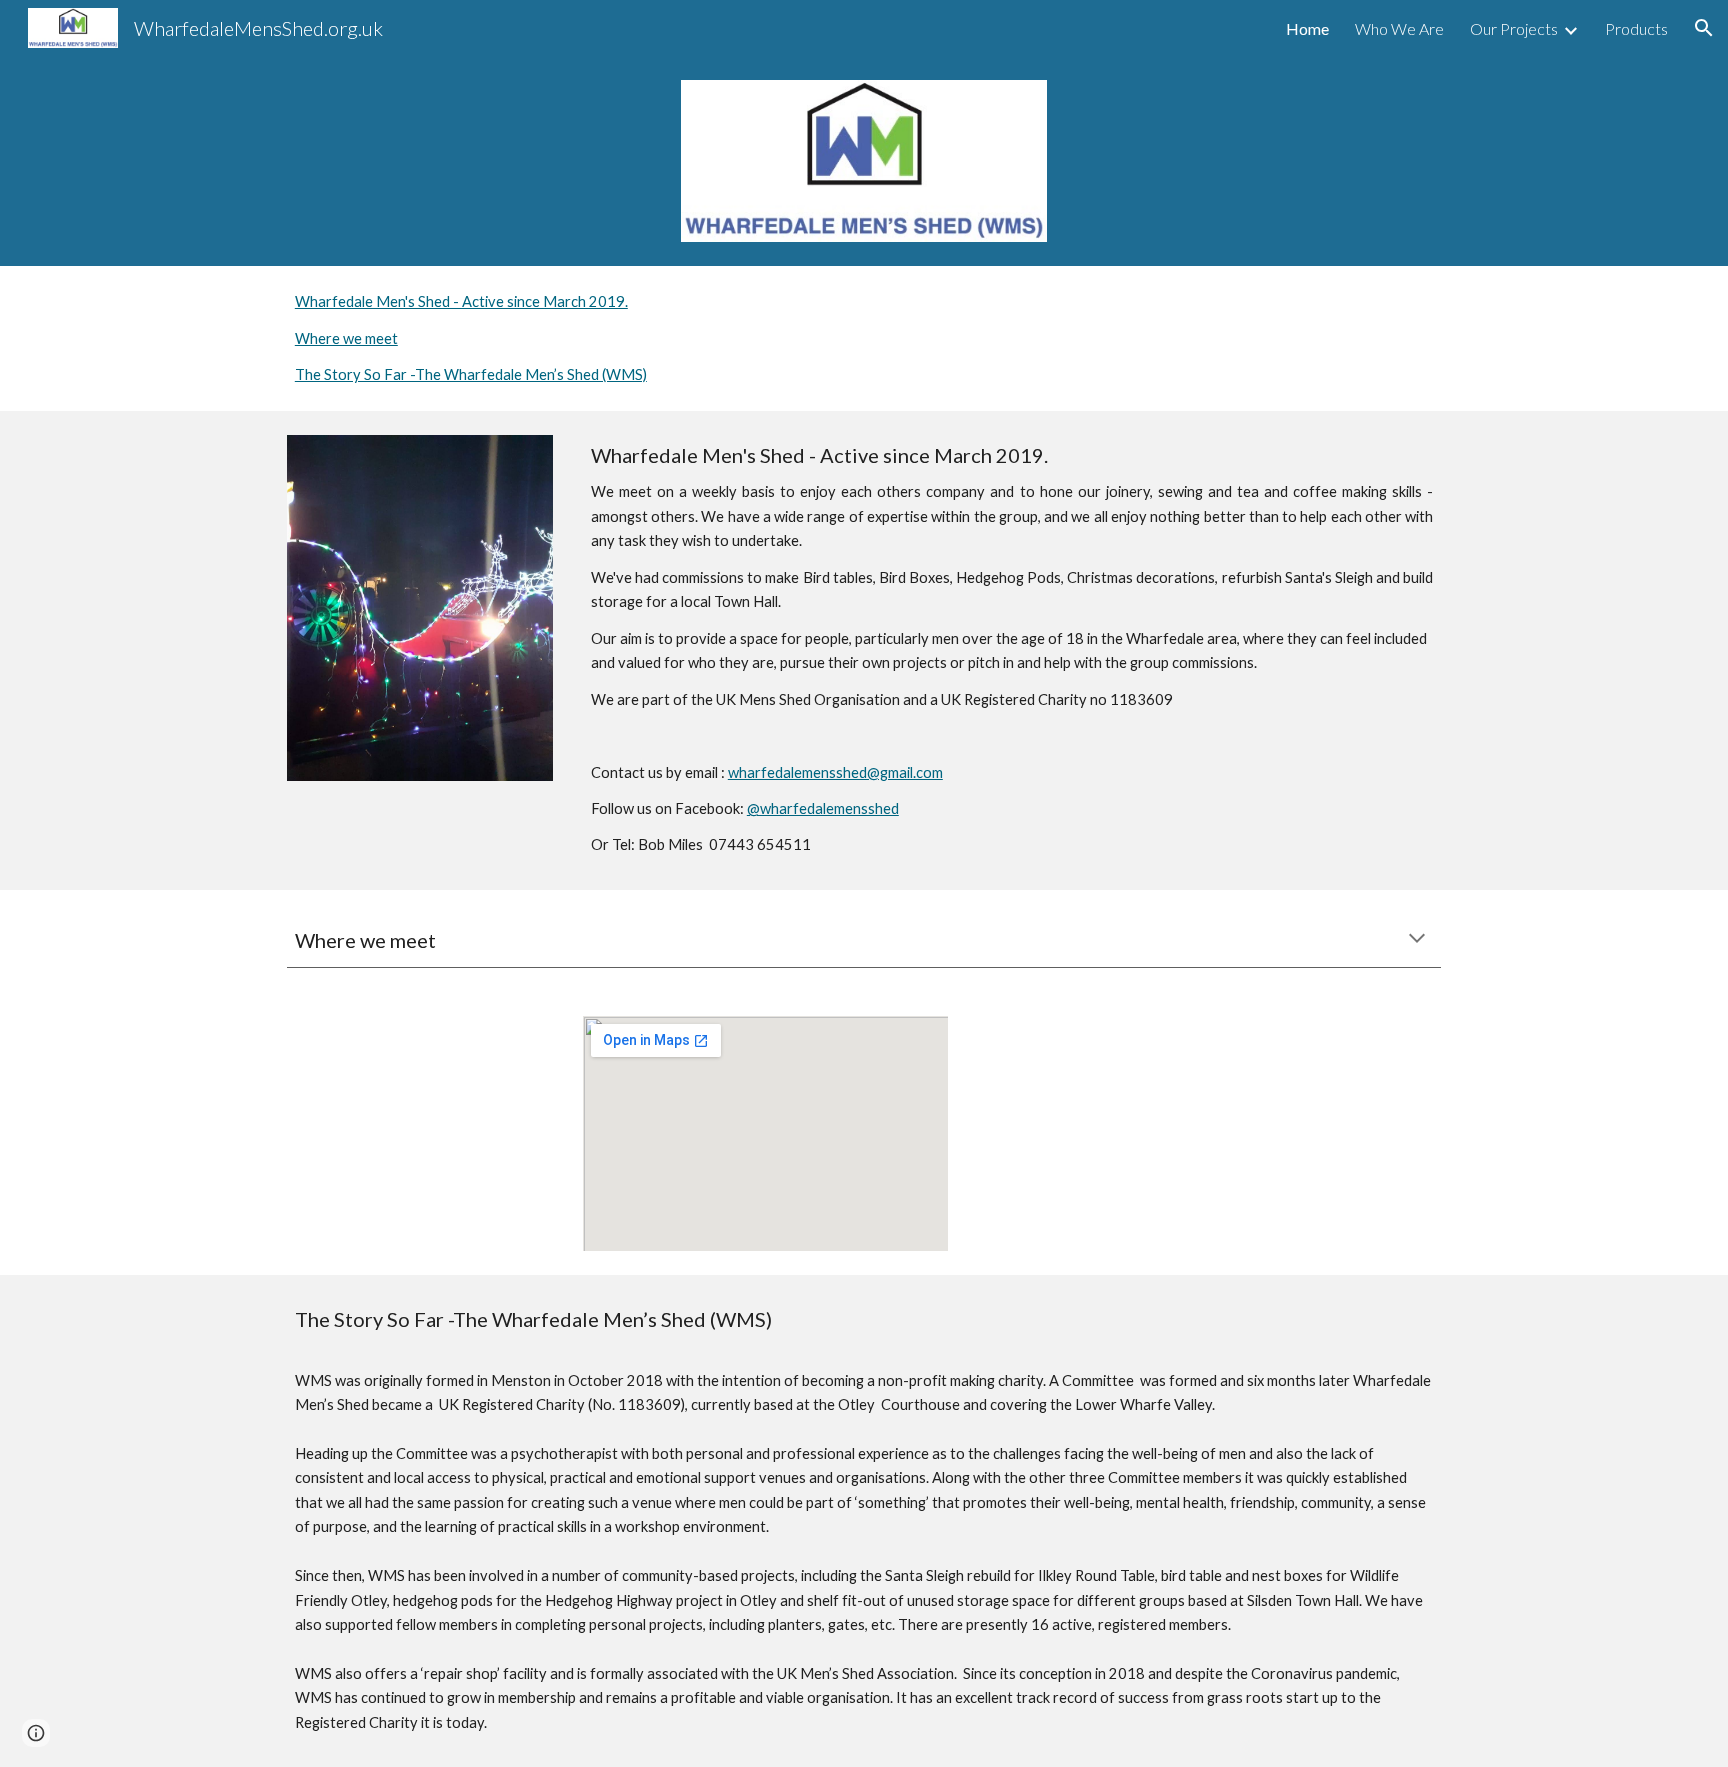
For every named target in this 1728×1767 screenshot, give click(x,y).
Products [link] (1636, 28)
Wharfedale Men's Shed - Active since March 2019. (461, 301)
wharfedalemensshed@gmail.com (835, 772)
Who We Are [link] (1399, 28)
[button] (1704, 28)
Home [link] (1307, 28)
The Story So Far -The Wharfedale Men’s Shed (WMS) (471, 374)
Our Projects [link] (1514, 28)
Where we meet (346, 338)
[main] (1012, 650)
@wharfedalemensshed (823, 808)
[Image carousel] (420, 607)
